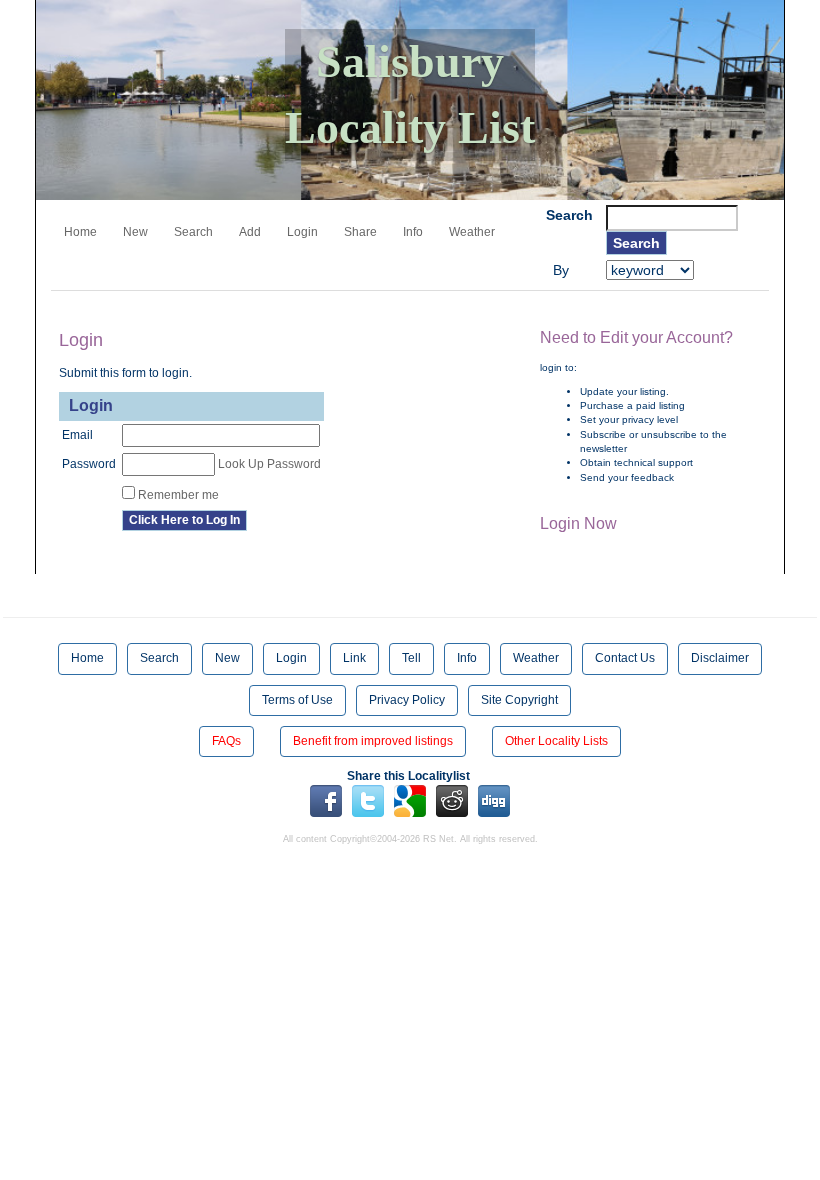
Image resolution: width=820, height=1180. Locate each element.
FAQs (226, 741)
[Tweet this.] (368, 800)
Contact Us (625, 658)
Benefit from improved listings (373, 741)
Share (360, 232)
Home (80, 232)
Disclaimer (720, 658)
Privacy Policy (407, 700)
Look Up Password (269, 464)
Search (193, 232)
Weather (472, 232)
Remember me (178, 495)
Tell (411, 658)
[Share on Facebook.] (326, 800)
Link (354, 658)
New (135, 232)
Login (302, 232)
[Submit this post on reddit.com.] (452, 800)
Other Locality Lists (556, 741)
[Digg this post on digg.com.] (494, 800)
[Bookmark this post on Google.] (410, 800)
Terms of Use (297, 700)
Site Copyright (519, 700)
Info (413, 232)
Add (250, 232)
